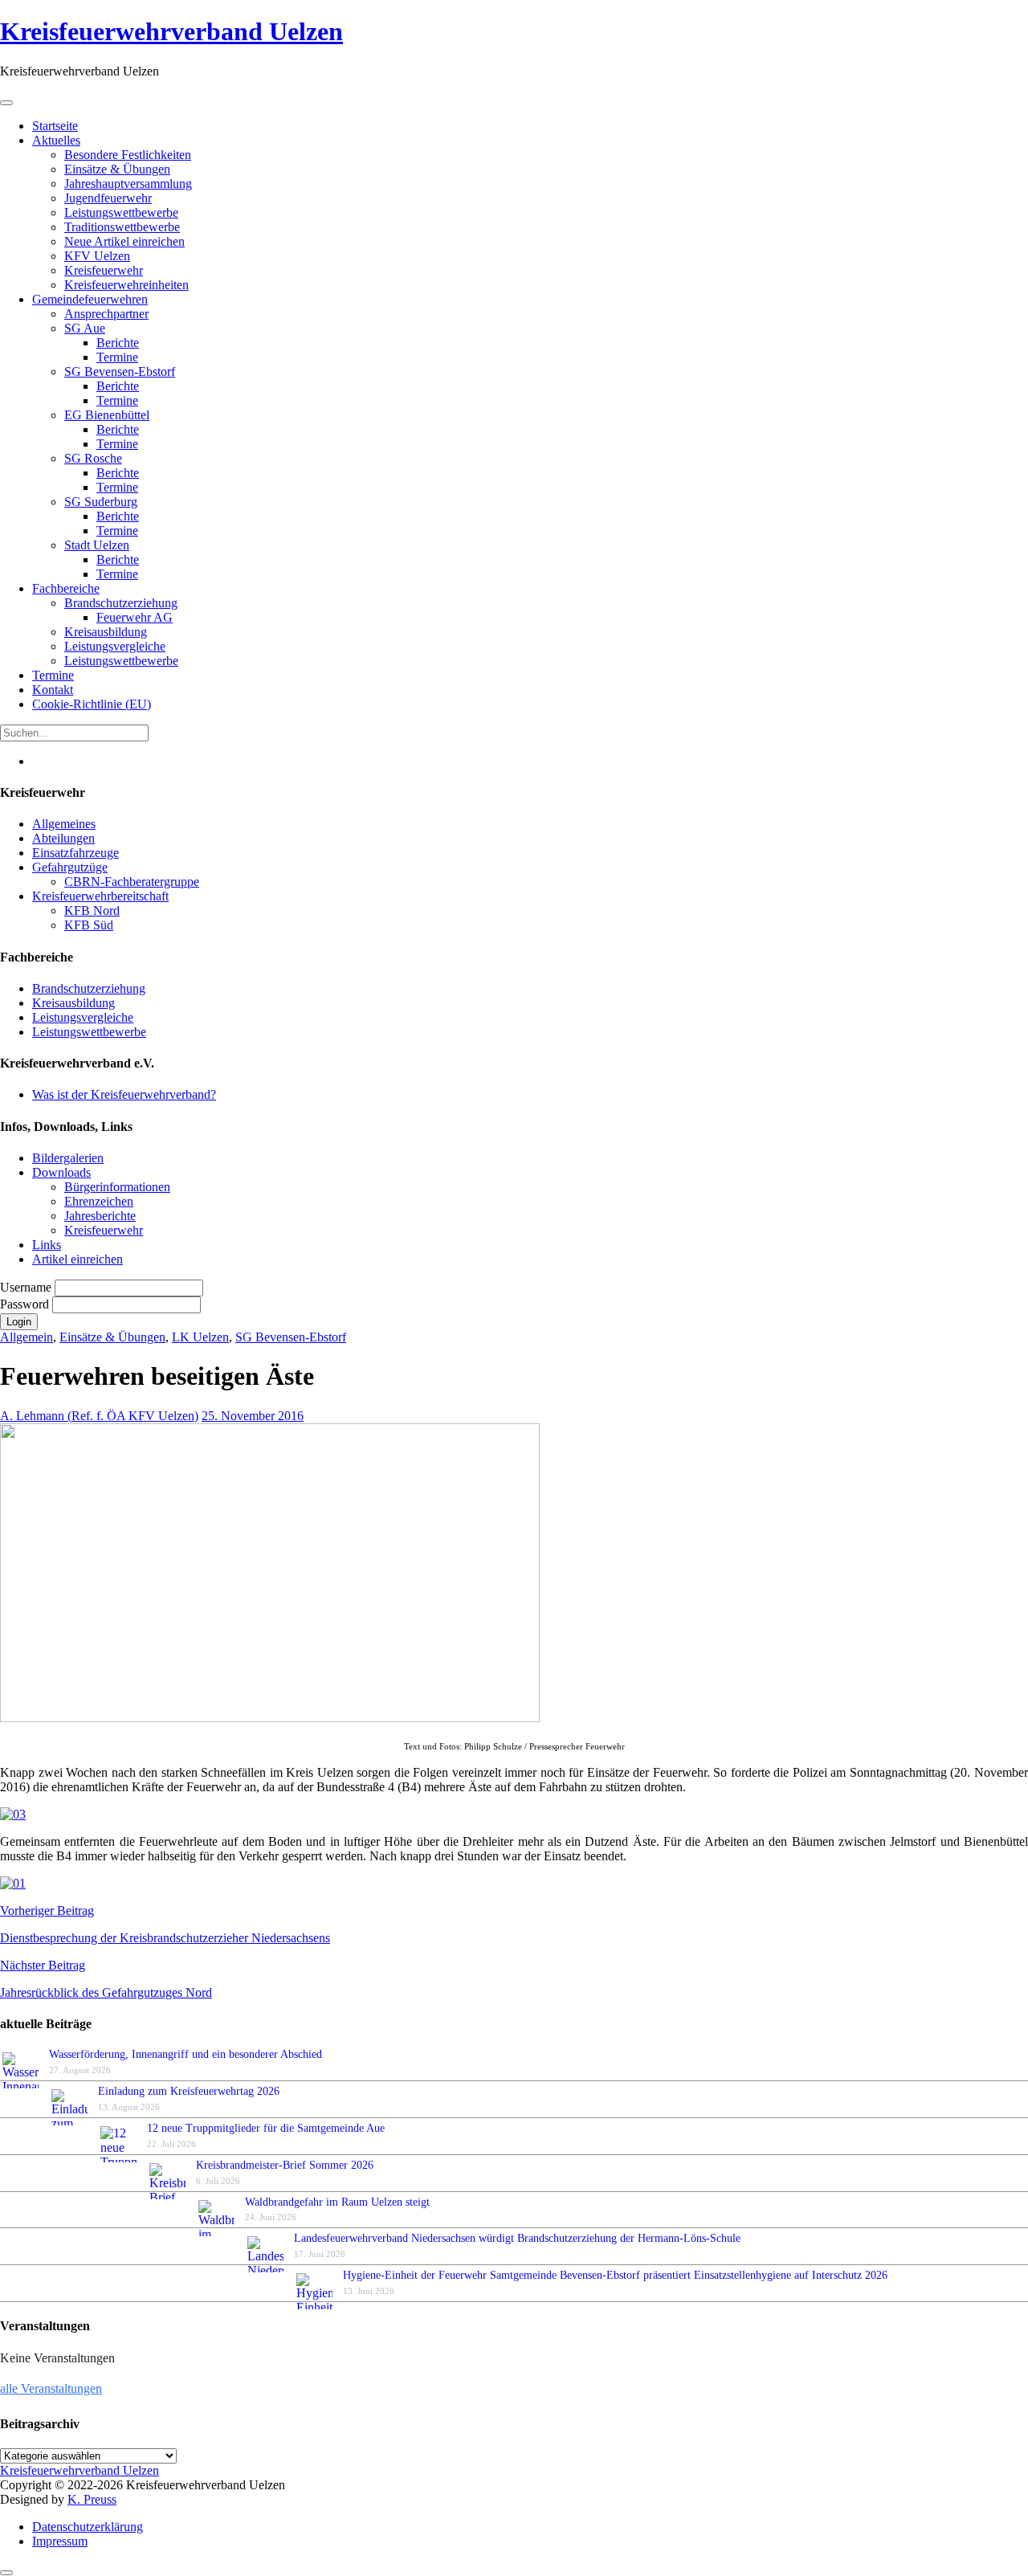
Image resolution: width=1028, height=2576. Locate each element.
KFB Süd (89, 925)
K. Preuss (92, 2499)
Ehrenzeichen (99, 1201)
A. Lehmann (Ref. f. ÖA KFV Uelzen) (99, 1416)
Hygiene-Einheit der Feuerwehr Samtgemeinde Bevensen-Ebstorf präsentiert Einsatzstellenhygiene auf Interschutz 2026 (615, 2275)
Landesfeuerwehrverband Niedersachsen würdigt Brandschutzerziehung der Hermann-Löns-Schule (517, 2238)
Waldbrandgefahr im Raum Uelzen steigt (337, 2202)
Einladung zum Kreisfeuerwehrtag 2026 (189, 2091)
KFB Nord (92, 910)
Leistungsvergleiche (83, 1017)
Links (47, 1245)
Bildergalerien (68, 1158)
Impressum (60, 2541)
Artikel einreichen (78, 1259)
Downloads (61, 1172)
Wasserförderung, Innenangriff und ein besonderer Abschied (186, 2054)
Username (27, 1287)
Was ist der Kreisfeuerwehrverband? (124, 1094)
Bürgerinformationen (117, 1187)
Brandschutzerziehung (89, 988)
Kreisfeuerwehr (104, 1230)
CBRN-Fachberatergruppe (132, 882)
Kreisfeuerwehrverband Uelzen (171, 31)
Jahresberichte (100, 1216)
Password (26, 1304)
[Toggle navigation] (6, 103)
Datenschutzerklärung (88, 2527)
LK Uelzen (200, 1337)
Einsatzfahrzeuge (75, 853)
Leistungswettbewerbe (89, 1032)
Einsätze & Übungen (112, 1337)
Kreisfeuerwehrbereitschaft (100, 896)
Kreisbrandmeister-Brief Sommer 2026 (288, 2165)
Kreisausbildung (73, 1003)
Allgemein (27, 1337)
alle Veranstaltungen (51, 2388)
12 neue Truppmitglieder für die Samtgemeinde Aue (266, 2128)
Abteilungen (63, 838)
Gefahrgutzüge (70, 867)
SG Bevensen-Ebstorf (291, 1337)
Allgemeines (64, 824)
